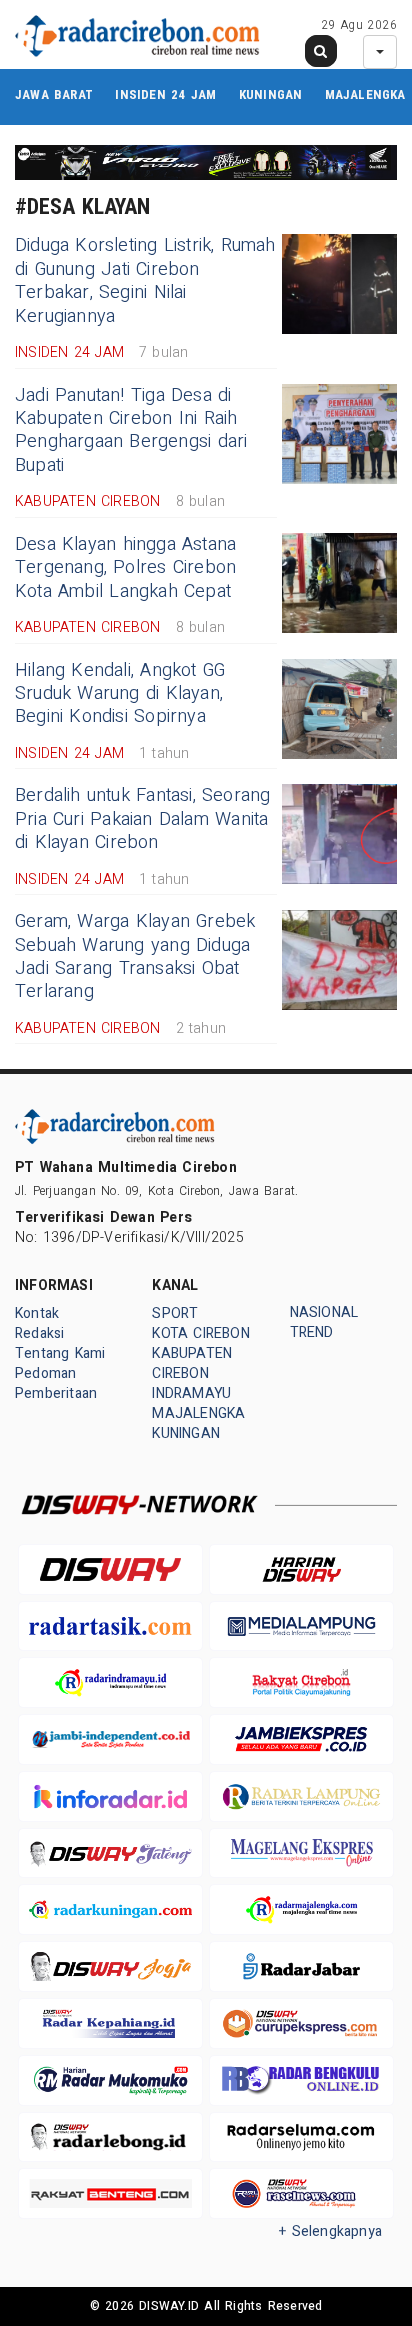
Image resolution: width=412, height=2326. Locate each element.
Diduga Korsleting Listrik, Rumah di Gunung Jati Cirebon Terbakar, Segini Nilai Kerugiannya (145, 280)
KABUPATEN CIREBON (192, 1363)
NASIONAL (324, 1312)
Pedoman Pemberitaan (56, 1383)
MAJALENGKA (365, 94)
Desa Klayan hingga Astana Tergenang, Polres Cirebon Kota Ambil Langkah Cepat (125, 568)
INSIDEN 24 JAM (165, 94)
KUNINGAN (271, 94)
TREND (312, 1332)
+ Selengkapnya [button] (330, 2231)
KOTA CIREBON (201, 1333)
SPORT (175, 1313)
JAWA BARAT (54, 94)
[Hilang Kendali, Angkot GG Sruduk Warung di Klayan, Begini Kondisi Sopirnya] (339, 709)
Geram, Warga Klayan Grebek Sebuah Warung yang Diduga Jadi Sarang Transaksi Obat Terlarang (135, 956)
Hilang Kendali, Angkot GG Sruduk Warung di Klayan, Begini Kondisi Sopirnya (120, 694)
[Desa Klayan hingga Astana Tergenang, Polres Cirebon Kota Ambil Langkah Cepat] (339, 583)
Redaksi (39, 1333)
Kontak (37, 1313)
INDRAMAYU (191, 1393)
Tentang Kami (60, 1353)
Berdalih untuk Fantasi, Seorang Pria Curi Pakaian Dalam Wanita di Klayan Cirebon (143, 819)
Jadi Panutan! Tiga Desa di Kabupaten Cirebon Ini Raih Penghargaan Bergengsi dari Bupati (131, 430)
